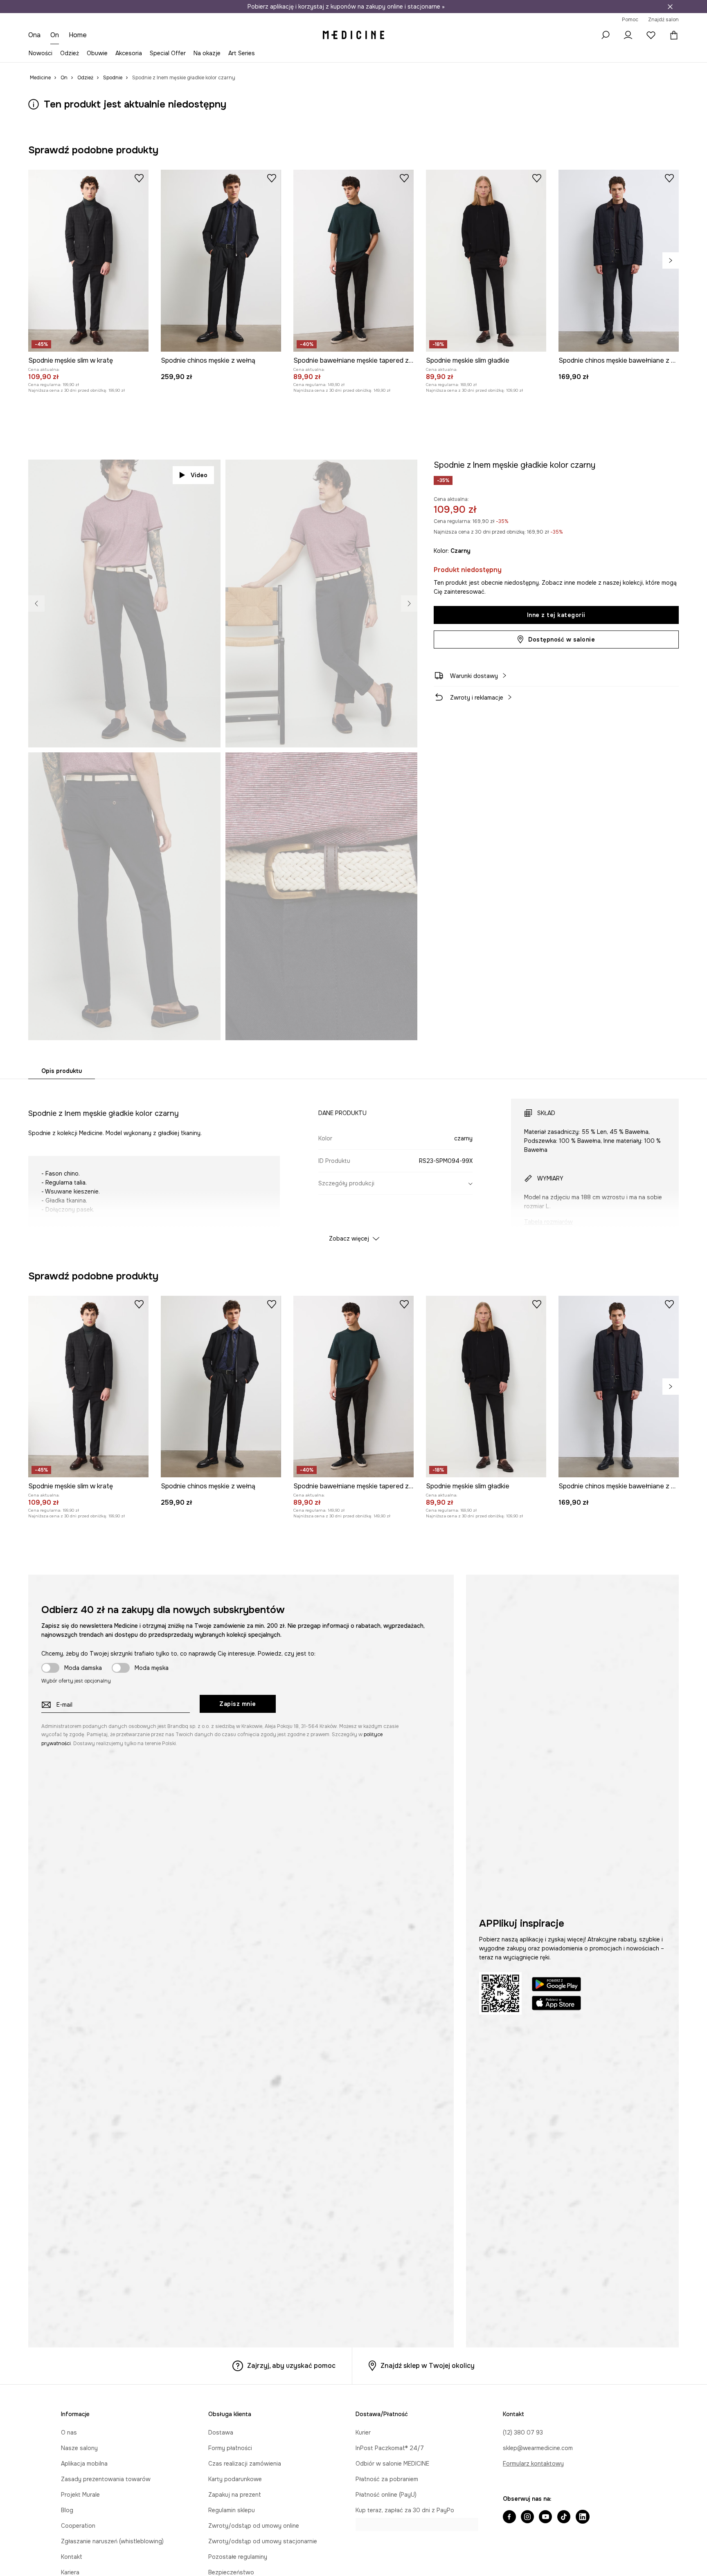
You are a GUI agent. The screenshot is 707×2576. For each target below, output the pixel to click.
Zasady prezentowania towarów (106, 2479)
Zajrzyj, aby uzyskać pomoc (291, 2366)
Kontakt (72, 2557)
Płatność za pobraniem (387, 2479)
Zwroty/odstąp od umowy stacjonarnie (263, 2541)
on (55, 35)
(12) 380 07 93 (523, 2432)
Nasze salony (79, 2448)
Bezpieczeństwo (231, 2572)
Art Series (242, 53)
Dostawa (221, 2432)
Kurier (363, 2432)
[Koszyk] (672, 35)
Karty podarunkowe (235, 2479)
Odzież (70, 53)
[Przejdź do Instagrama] (527, 2518)
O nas (69, 2432)
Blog (67, 2510)
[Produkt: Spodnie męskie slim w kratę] (88, 261)
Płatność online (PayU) (386, 2495)
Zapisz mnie (238, 1704)
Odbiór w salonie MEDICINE (392, 2464)
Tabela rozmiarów (548, 1222)
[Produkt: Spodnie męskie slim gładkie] (486, 261)
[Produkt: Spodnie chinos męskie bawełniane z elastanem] (619, 261)
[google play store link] (556, 1985)
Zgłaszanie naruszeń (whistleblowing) (112, 2541)
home (79, 35)
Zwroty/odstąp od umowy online (254, 2526)
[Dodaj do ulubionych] (139, 178)
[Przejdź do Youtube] (545, 2518)
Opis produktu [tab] (62, 1071)
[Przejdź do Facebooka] (509, 2518)
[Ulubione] (651, 35)
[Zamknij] (670, 7)
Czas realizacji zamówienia (245, 2464)
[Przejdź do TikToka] (564, 2518)
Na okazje (207, 53)
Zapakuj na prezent (235, 2495)
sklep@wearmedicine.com (538, 2448)
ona (34, 35)
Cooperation (78, 2526)
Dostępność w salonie (562, 640)
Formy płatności (230, 2448)
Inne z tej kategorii (556, 615)
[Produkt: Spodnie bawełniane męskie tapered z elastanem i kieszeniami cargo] (353, 261)
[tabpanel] (353, 1163)
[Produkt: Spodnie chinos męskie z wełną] (221, 261)
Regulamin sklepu (232, 2510)
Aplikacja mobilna (84, 2464)
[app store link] (556, 2004)
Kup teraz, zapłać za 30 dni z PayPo (405, 2510)
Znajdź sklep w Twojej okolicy (428, 2366)
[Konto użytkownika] (628, 35)
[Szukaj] (605, 35)
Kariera (70, 2572)
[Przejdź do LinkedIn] (583, 2518)
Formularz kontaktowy (533, 2464)
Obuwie (97, 53)
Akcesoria (129, 53)
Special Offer (168, 53)
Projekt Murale (80, 2495)
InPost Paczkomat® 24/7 (390, 2448)
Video (199, 475)
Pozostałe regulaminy (238, 2557)
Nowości (41, 53)
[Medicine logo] (353, 35)
